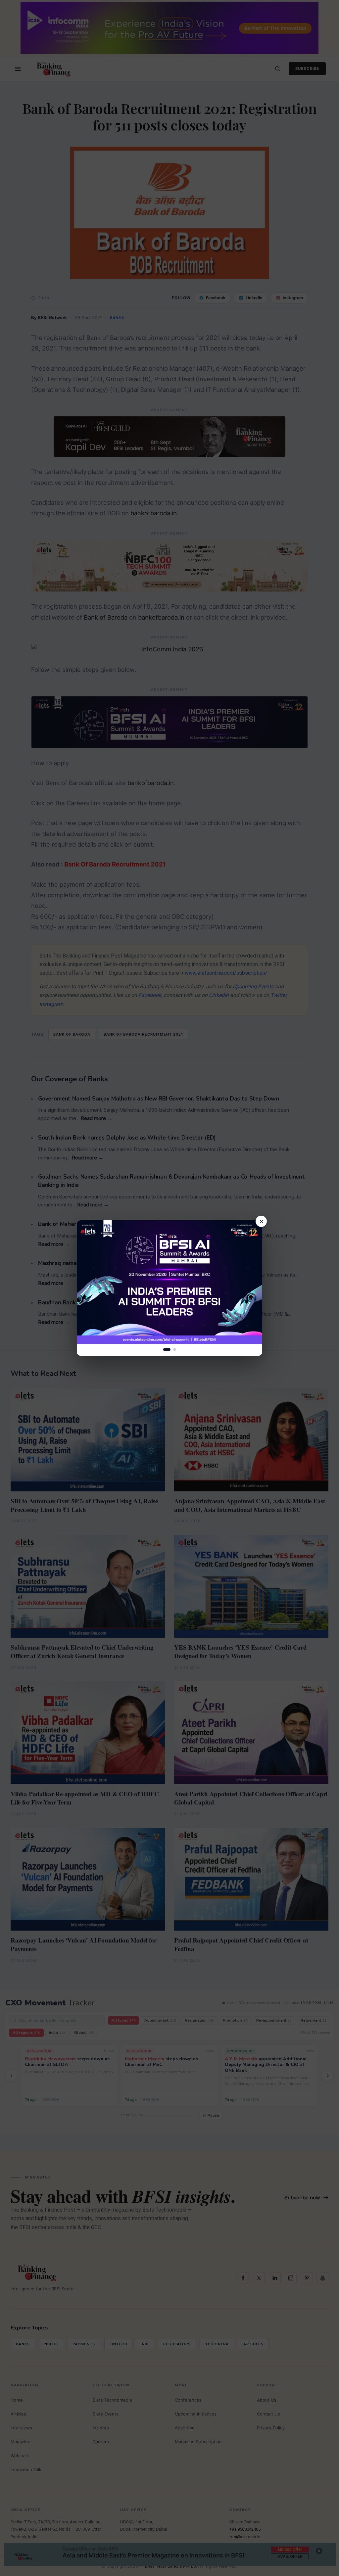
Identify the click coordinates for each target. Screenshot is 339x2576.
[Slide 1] (167, 1350)
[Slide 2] (175, 1350)
